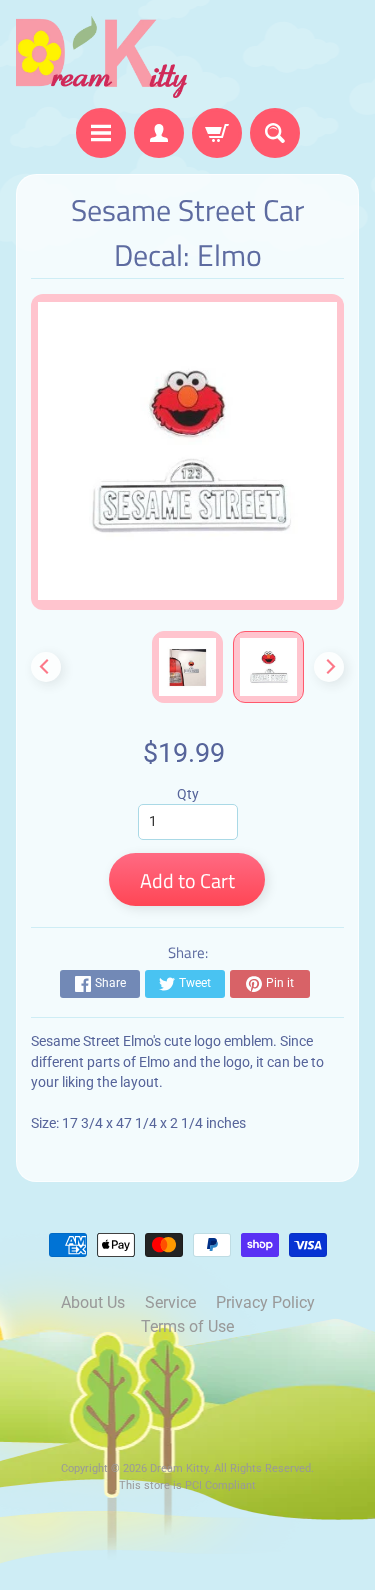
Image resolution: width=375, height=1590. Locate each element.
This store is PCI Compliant (187, 1485)
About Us (93, 1302)
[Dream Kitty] (102, 57)
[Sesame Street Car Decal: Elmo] (268, 666)
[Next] (329, 667)
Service (170, 1302)
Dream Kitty (179, 1468)
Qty (188, 794)
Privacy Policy (265, 1302)
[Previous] (46, 667)
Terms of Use (187, 1326)
